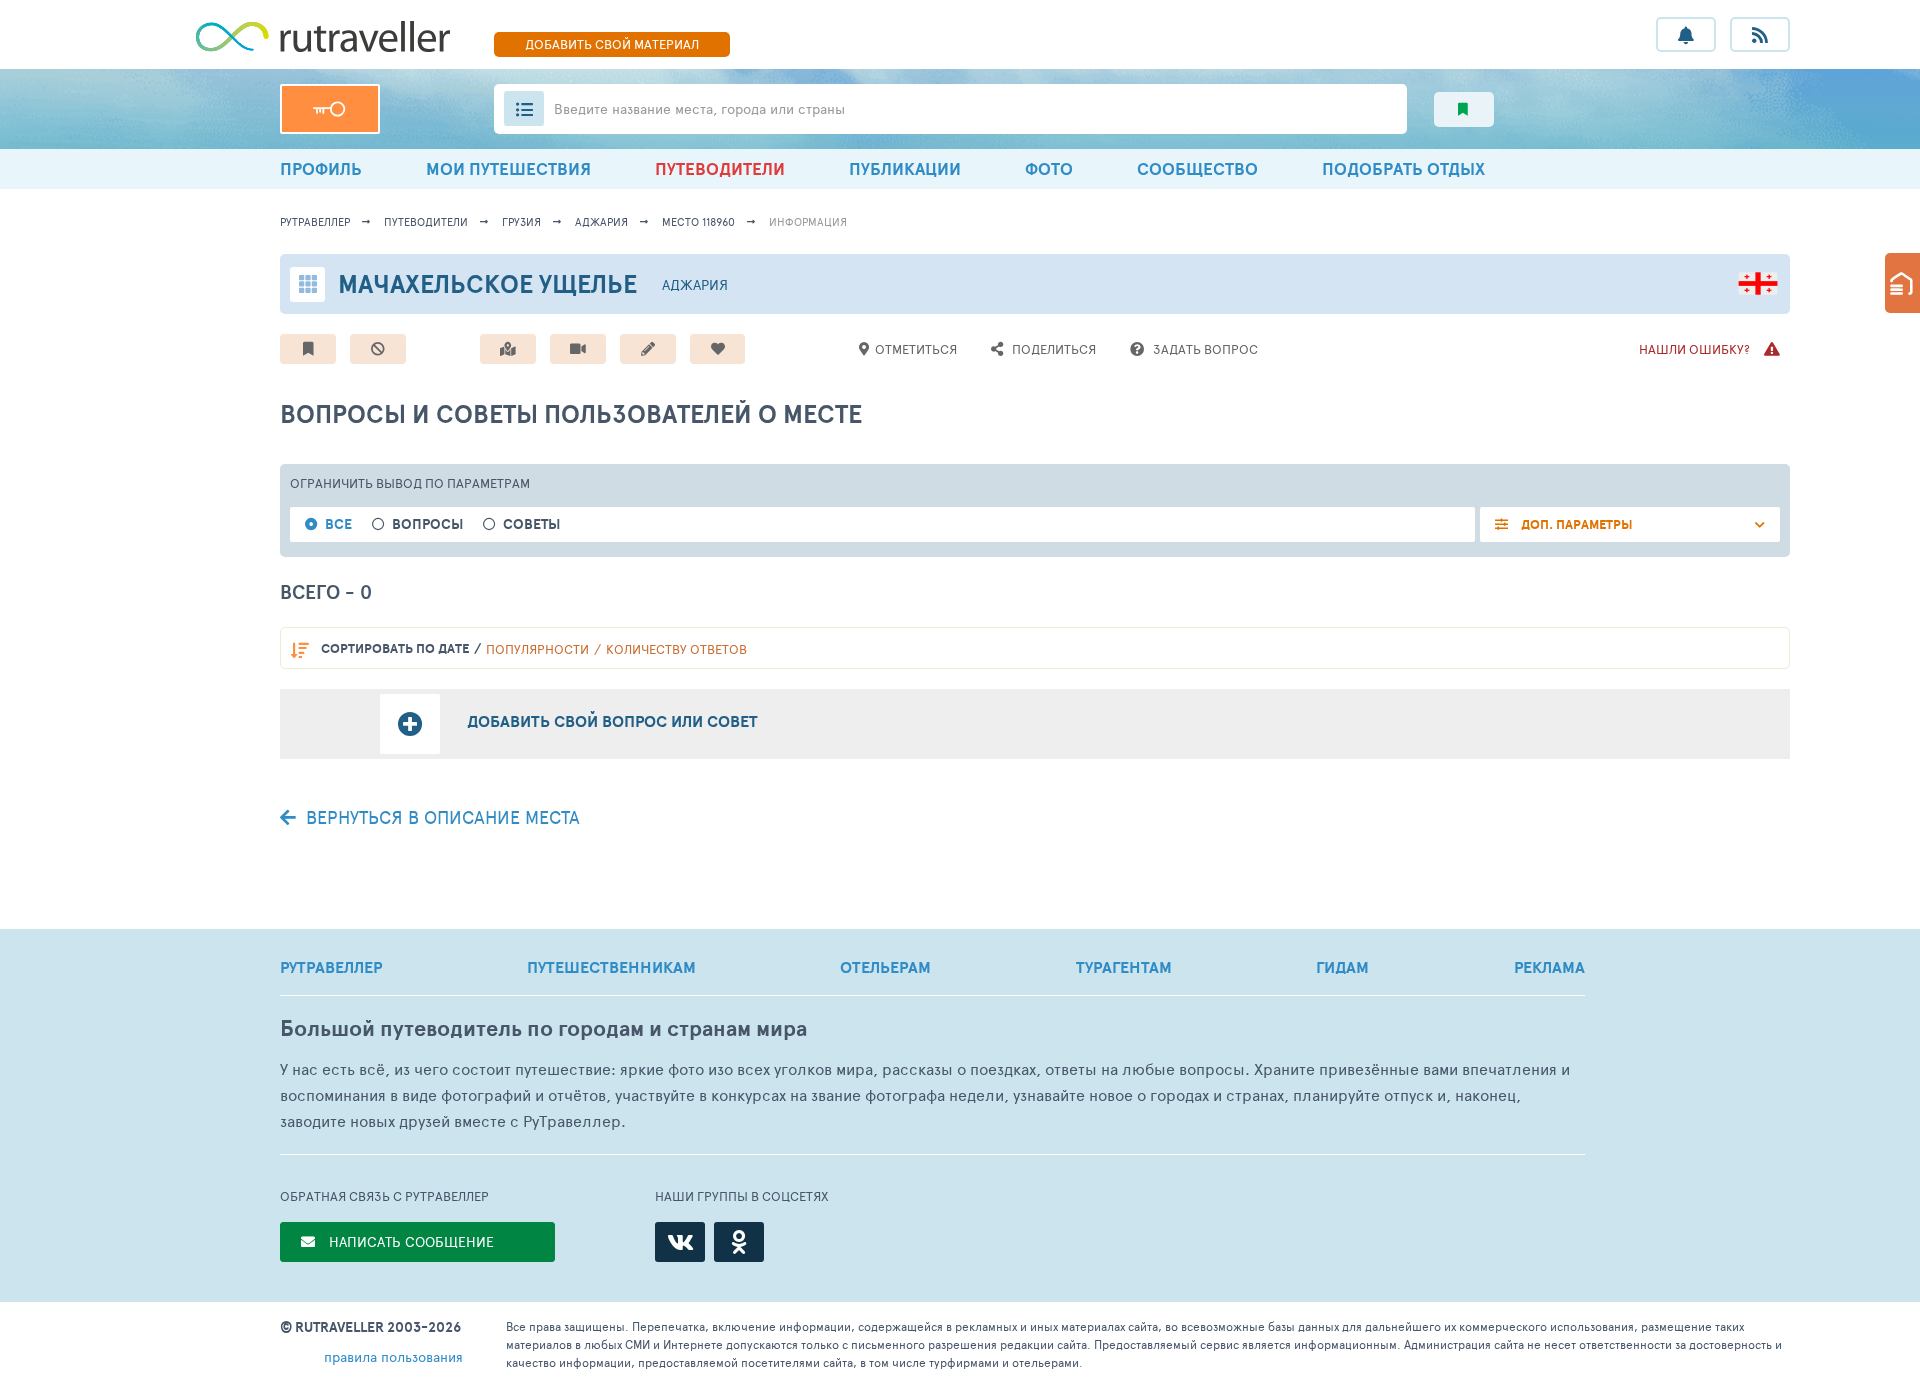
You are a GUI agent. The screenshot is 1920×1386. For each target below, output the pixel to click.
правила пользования (393, 1356)
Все (338, 524)
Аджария (601, 221)
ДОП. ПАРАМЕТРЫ (1575, 524)
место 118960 (698, 221)
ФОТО (1049, 168)
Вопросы (427, 524)
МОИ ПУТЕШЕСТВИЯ (508, 168)
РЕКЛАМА (1549, 967)
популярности (537, 649)
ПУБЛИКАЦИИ (905, 168)
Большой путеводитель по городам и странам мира (543, 1028)
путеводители (426, 221)
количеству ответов (676, 649)
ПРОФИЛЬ (321, 168)
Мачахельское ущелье (487, 283)
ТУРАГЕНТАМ (1124, 967)
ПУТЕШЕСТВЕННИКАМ (611, 967)
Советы (531, 524)
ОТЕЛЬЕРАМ (885, 967)
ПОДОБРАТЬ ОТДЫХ (1403, 168)
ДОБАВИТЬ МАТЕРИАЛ (612, 44)
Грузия (521, 221)
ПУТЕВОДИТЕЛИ (720, 168)
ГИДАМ (1342, 967)
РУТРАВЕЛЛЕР (331, 967)
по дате (395, 648)
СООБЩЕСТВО (1197, 168)
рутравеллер (315, 221)
